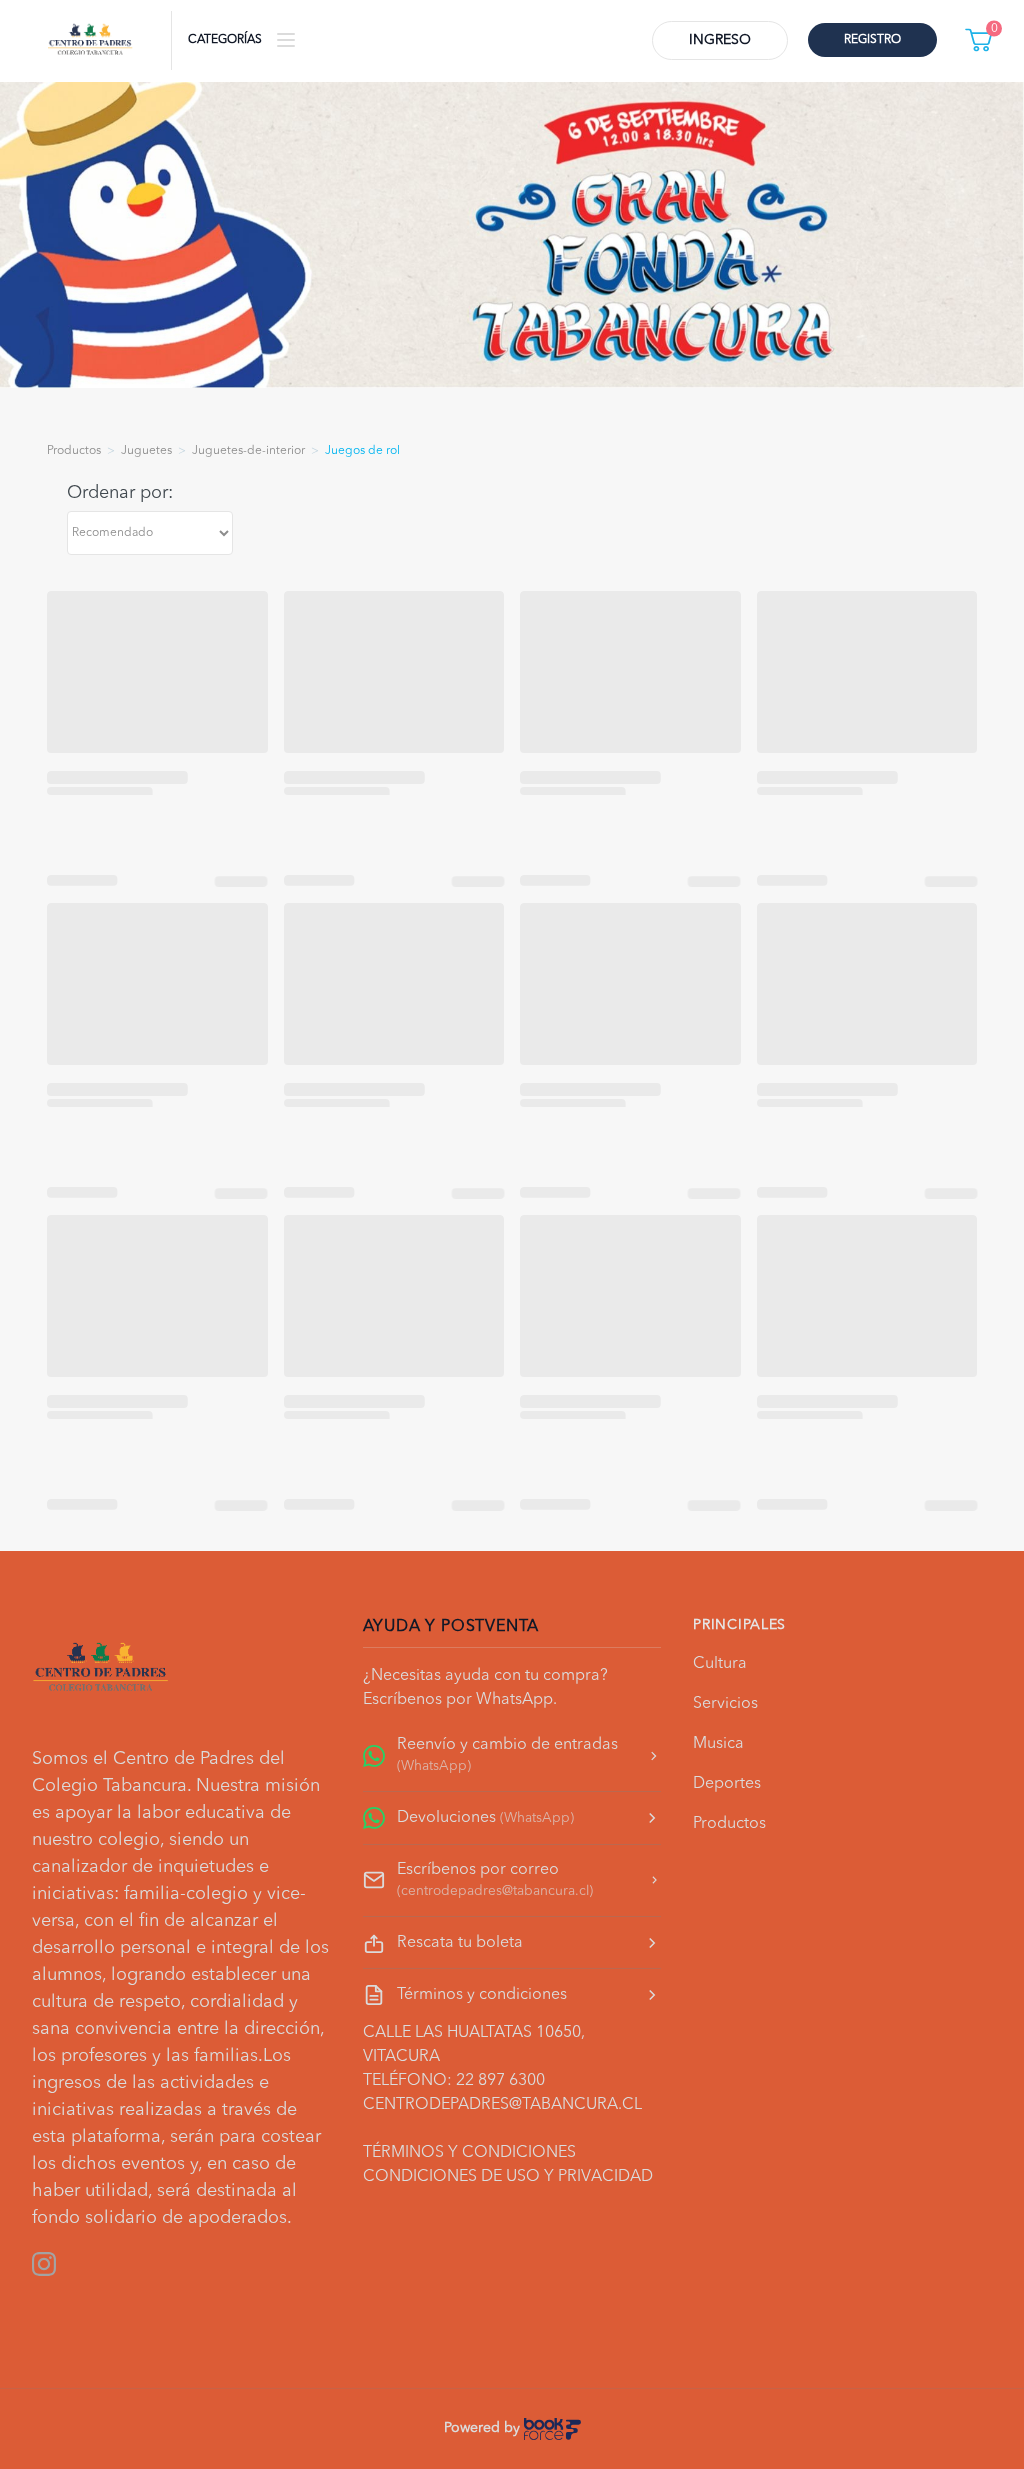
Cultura (720, 1664)
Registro (872, 40)
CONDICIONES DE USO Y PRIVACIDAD (508, 2177)
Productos (729, 1824)
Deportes (727, 1784)
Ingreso (720, 40)
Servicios (725, 1704)
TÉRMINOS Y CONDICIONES (469, 2153)
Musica (718, 1744)
